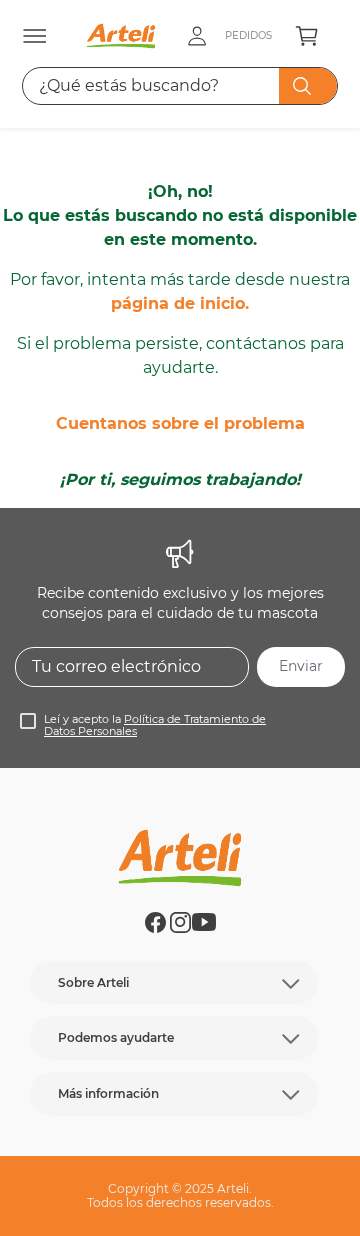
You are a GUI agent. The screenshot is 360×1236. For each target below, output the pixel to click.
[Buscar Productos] (306, 86)
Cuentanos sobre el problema (180, 423)
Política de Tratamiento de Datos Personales (155, 725)
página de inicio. (180, 303)
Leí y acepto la (155, 725)
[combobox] (180, 86)
